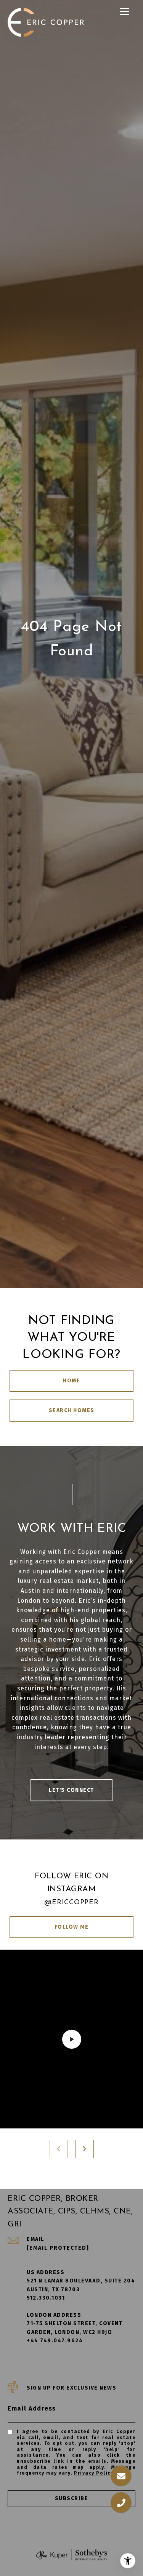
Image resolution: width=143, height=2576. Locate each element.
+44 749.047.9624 (55, 2341)
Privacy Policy (94, 2473)
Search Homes (72, 1410)
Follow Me (72, 1927)
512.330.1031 (46, 2298)
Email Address (32, 2408)
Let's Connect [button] (71, 1790)
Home (71, 1381)
